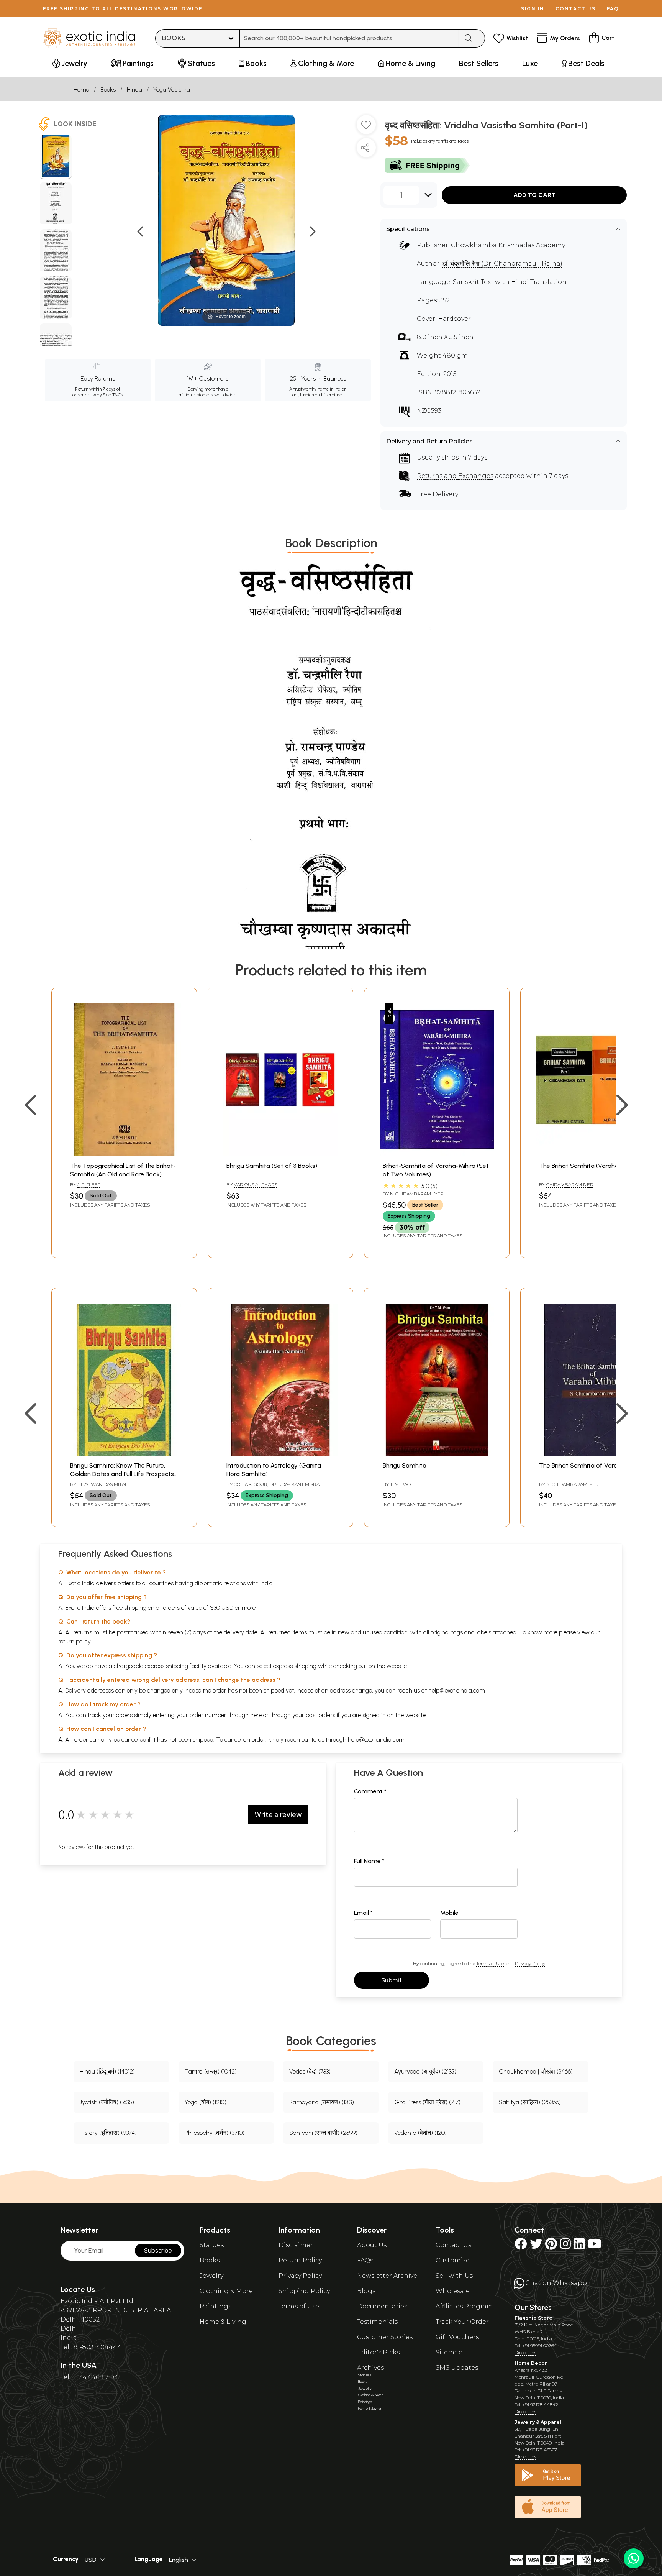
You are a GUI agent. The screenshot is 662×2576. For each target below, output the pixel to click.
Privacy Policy (530, 1963)
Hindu (134, 89)
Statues (212, 2245)
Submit (392, 1980)
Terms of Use (490, 1963)
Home (81, 89)
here (256, 1715)
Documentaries (382, 2306)
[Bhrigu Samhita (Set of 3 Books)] (280, 1154)
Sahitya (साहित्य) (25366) (530, 2102)
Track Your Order (462, 2322)
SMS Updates (457, 2368)
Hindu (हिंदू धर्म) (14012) (107, 2071)
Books (108, 89)
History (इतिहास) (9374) (108, 2133)
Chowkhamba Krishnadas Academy (508, 245)
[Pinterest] (551, 2246)
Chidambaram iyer (570, 1185)
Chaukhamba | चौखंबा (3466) (536, 2071)
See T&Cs (113, 395)
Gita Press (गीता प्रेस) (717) (427, 2102)
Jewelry (211, 2276)
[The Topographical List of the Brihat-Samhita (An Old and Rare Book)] (124, 1154)
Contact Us (453, 2245)
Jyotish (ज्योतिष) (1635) (107, 2102)
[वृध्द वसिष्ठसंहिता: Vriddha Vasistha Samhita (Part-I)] (56, 157)
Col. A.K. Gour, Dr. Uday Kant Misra (277, 1484)
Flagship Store (533, 2318)
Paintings (215, 2306)
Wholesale (453, 2291)
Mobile (449, 1913)
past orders (320, 1715)
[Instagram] (565, 2246)
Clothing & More (226, 2291)
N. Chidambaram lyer (417, 1194)
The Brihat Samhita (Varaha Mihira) (589, 1166)
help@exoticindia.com (457, 1690)
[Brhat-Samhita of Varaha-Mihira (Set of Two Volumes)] (437, 1154)
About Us (372, 2245)
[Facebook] (521, 2246)
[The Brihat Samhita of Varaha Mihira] (593, 1454)
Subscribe (158, 2250)
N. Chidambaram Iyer (573, 1484)
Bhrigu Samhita (405, 1465)
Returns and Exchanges (455, 476)
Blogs (366, 2291)
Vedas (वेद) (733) (310, 2071)
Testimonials (377, 2322)
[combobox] (349, 38)
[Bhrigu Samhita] (437, 1454)
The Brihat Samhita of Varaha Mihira (591, 1465)
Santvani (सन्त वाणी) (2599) (323, 2133)
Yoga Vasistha (172, 89)
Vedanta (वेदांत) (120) (420, 2133)
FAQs (365, 2260)
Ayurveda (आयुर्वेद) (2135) (425, 2071)
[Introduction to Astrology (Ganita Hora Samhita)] (280, 1454)
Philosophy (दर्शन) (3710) (215, 2133)
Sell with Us (454, 2276)
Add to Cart (534, 195)
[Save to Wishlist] (366, 128)
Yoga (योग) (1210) (206, 2102)
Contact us (576, 9)
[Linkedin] (579, 2246)
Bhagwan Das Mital (102, 1484)
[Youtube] (595, 2246)
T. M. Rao (400, 1484)
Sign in (533, 9)
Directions (525, 2352)
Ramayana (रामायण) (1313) (322, 2102)
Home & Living (223, 2322)
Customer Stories (385, 2337)
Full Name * (369, 1861)
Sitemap (449, 2352)
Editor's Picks (378, 2352)
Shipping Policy (304, 2291)
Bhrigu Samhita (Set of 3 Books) (272, 1166)
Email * (363, 1913)
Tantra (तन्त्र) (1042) (211, 2071)
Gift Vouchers (457, 2337)
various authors (256, 1185)
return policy (75, 1641)
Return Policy (300, 2260)
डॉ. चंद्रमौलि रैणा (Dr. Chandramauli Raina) (502, 264)
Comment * (370, 1791)
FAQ (613, 9)
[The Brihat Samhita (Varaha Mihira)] (593, 1154)
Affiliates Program (464, 2306)
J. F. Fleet (89, 1185)
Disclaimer (296, 2245)
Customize (453, 2260)
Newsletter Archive (387, 2276)
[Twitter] (536, 2246)
